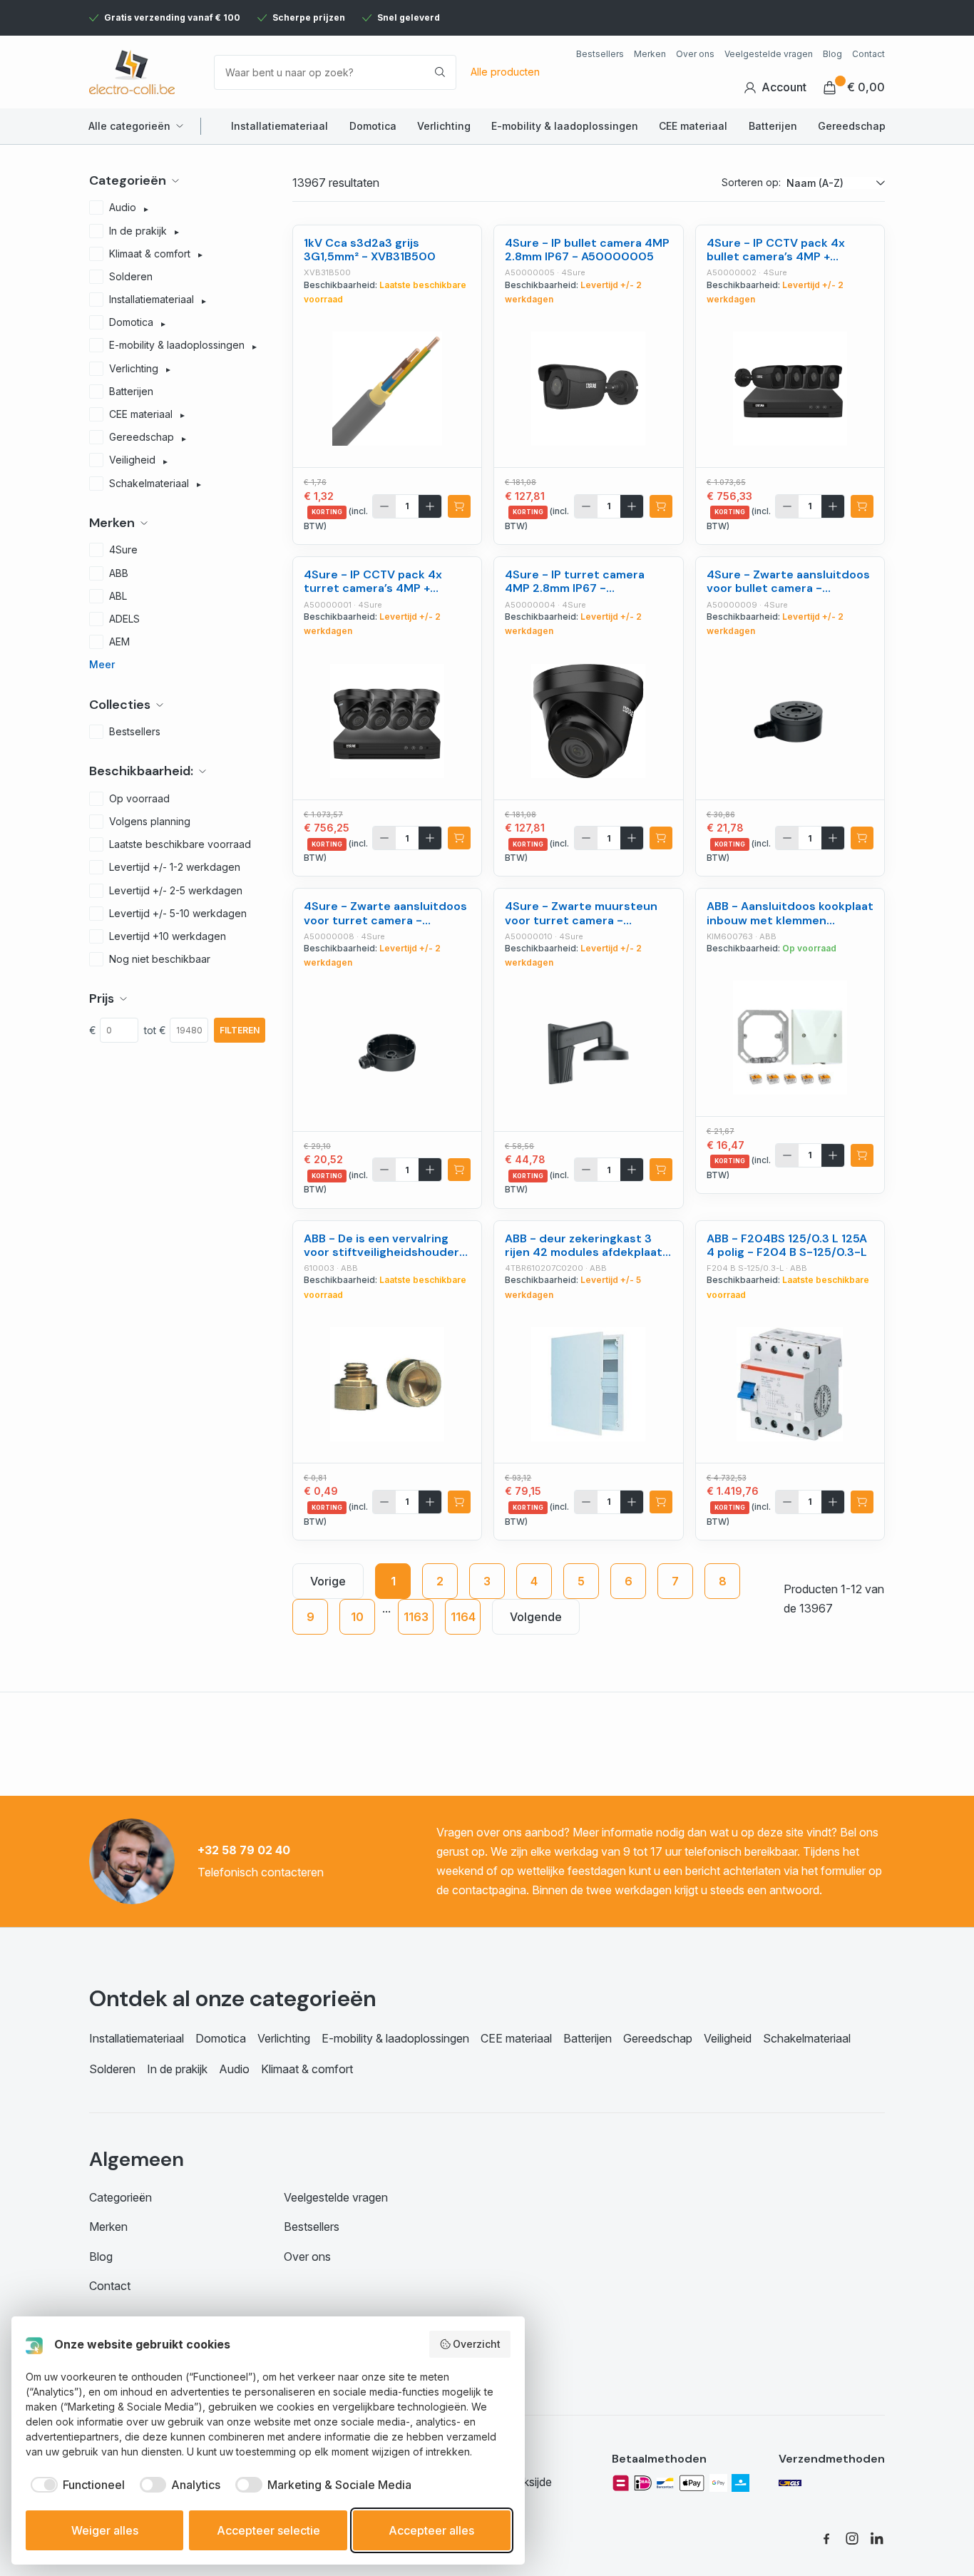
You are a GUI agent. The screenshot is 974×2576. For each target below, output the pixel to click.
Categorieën (121, 2197)
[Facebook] (826, 2538)
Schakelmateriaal (807, 2038)
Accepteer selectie (268, 2530)
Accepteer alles (431, 2530)
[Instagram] (852, 2538)
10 (357, 1617)
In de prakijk (177, 2069)
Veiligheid (728, 2038)
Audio (234, 2069)
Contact (868, 54)
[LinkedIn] (878, 2538)
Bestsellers (600, 54)
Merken (650, 54)
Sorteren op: (751, 182)
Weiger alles (105, 2530)
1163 (416, 1617)
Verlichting (444, 126)
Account (784, 87)
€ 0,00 (866, 87)
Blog (832, 54)
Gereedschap (852, 126)
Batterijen (773, 126)
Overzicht (477, 2344)
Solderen (112, 2069)
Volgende (536, 1617)
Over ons (695, 54)
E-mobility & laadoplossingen (565, 126)
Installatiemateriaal (280, 126)
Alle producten (505, 72)
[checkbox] (75, 2485)
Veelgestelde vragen (769, 54)
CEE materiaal (693, 126)
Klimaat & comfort (307, 2069)
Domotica (373, 126)
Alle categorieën (129, 126)
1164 (463, 1617)
